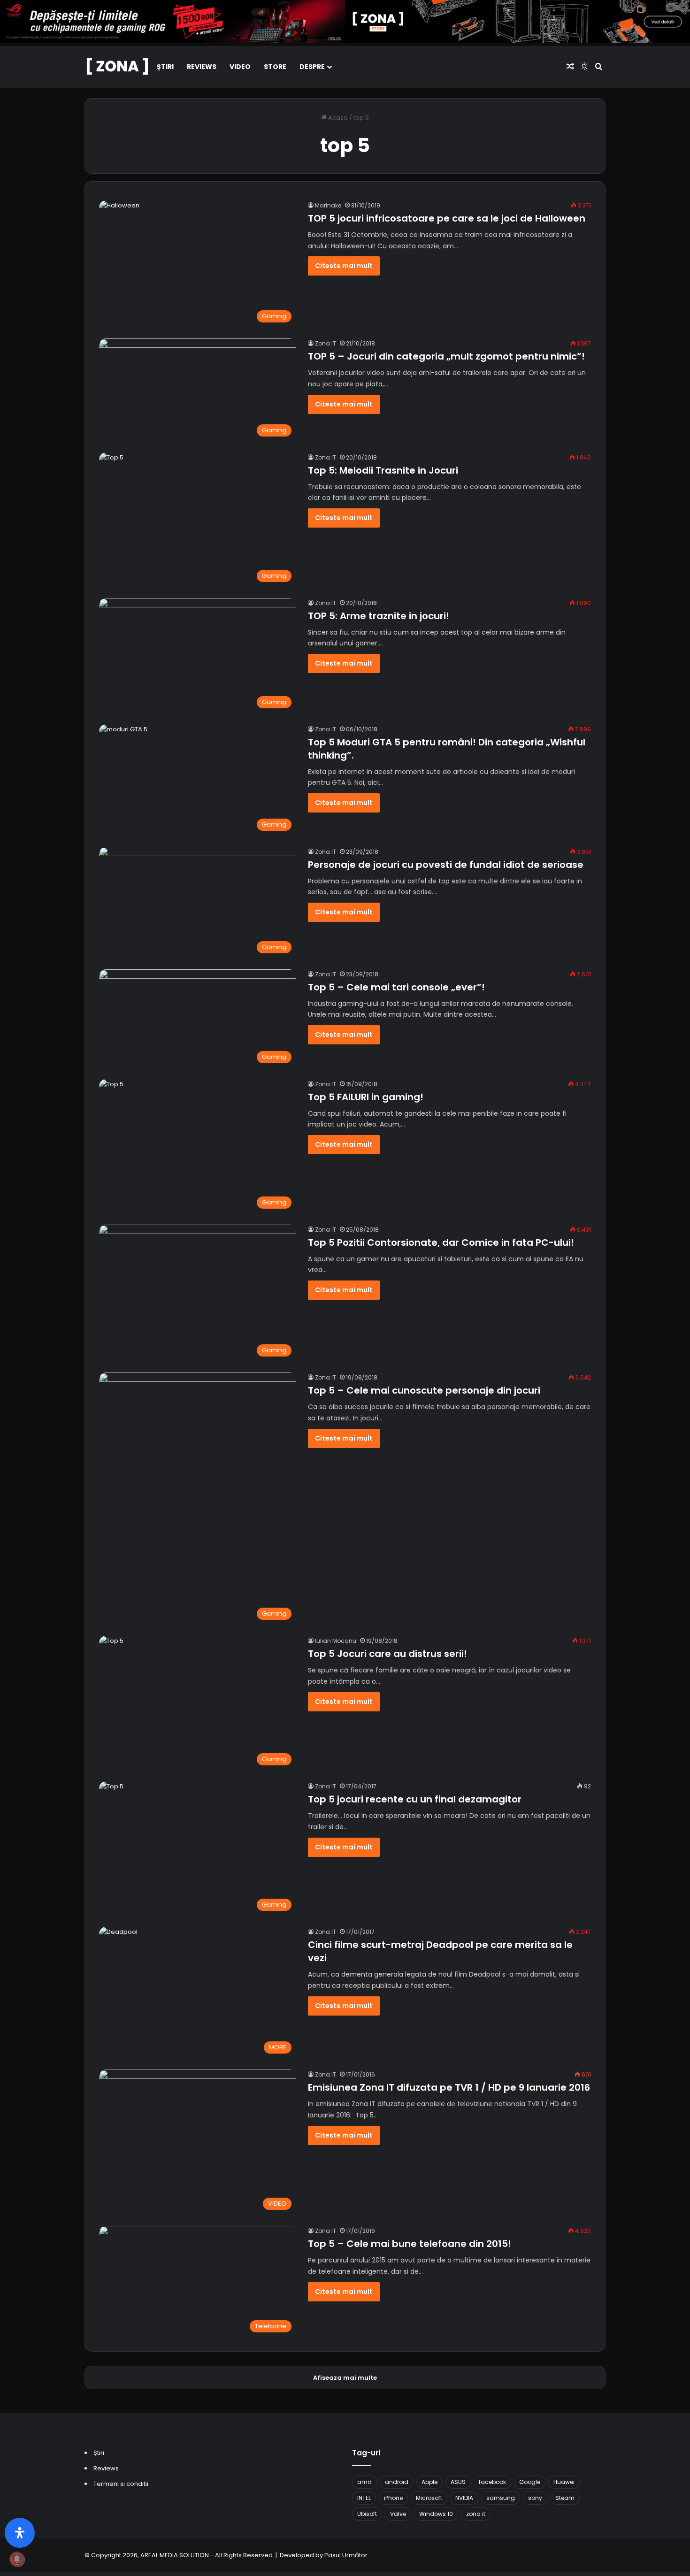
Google (530, 2482)
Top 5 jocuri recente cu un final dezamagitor (415, 1799)
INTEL (364, 2498)
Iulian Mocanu (336, 1641)
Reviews (202, 67)
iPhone (393, 2498)
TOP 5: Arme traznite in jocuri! (379, 616)
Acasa (337, 118)
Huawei (564, 2482)
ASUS (458, 2482)
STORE (275, 67)
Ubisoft (367, 2514)
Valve (398, 2514)
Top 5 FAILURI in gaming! (366, 1097)
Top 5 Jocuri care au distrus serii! (387, 1654)
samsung (501, 2498)
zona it (476, 2514)
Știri (165, 67)
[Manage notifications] (17, 2559)
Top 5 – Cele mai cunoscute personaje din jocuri (424, 1390)
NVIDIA (464, 2498)
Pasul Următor (346, 2555)
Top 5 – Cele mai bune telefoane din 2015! (410, 2244)
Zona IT (326, 343)
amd (364, 2482)
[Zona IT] (117, 67)
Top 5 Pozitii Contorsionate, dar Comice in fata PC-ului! (441, 1242)
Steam (565, 2498)
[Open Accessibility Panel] (20, 2533)
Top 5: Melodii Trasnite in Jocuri (383, 470)
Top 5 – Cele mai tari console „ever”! (396, 987)
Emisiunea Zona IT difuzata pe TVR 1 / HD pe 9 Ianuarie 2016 (449, 2087)
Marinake (328, 205)
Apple (429, 2482)
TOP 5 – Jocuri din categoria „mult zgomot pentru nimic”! (446, 356)
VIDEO (240, 67)
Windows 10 (436, 2514)
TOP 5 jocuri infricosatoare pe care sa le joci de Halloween (447, 218)
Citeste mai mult (344, 266)
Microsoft (429, 2498)
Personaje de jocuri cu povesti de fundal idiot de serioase (446, 865)
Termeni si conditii (121, 2484)
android (397, 2482)
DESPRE (312, 67)
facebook (492, 2482)
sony (535, 2498)
